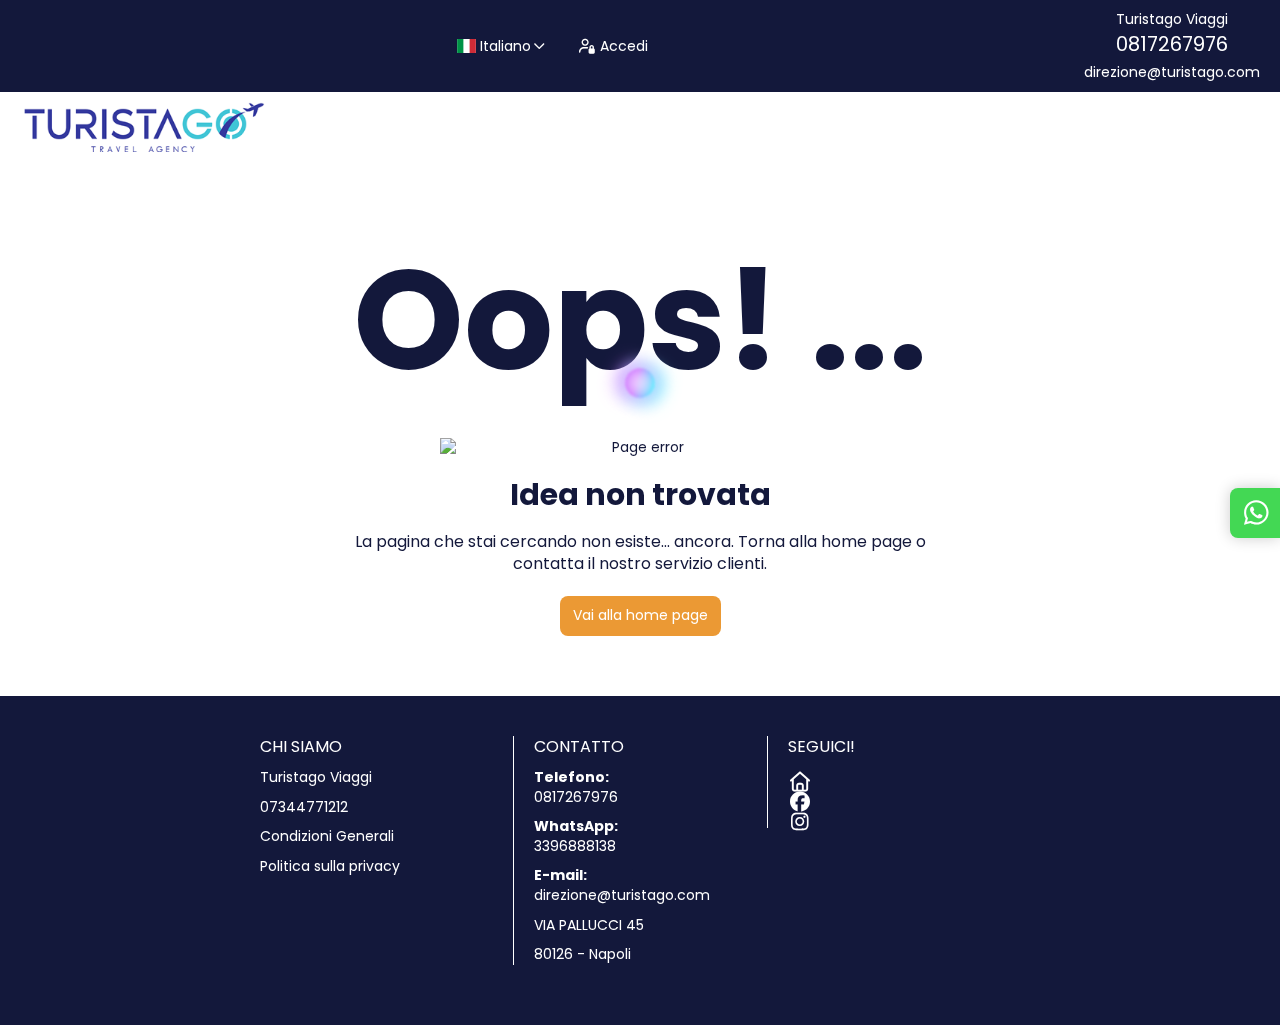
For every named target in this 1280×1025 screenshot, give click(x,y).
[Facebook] (798, 798)
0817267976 (1172, 44)
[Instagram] (798, 818)
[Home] (798, 778)
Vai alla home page (640, 615)
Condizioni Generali (327, 836)
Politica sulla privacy (330, 866)
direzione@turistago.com (1172, 72)
